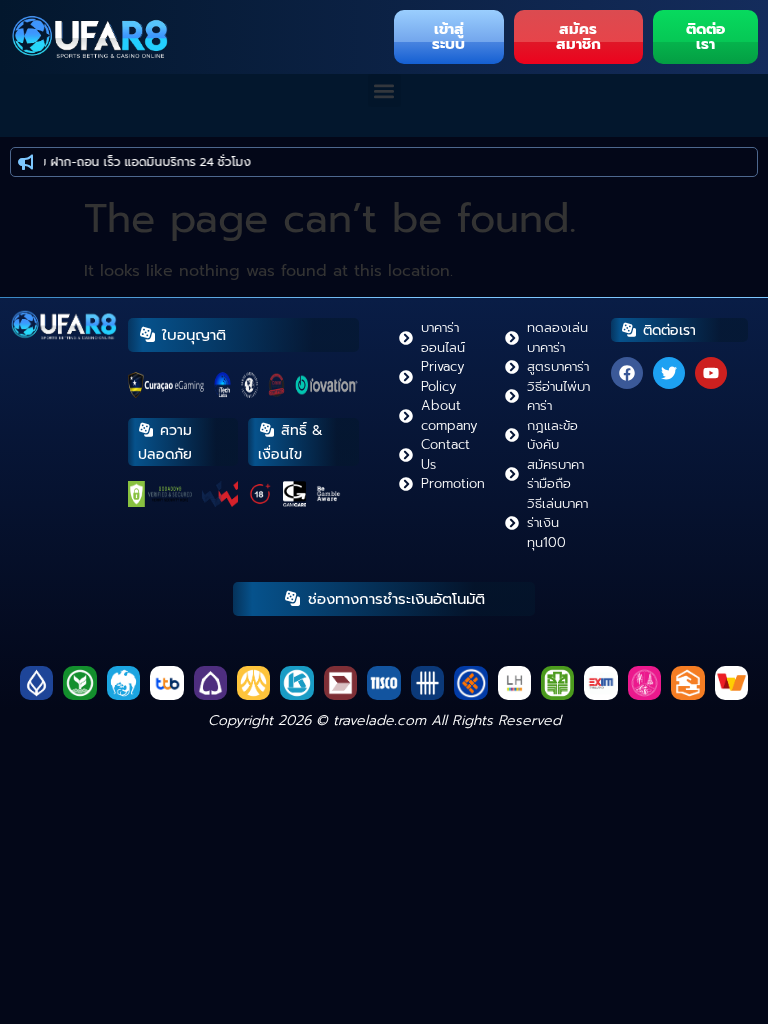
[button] (384, 90)
